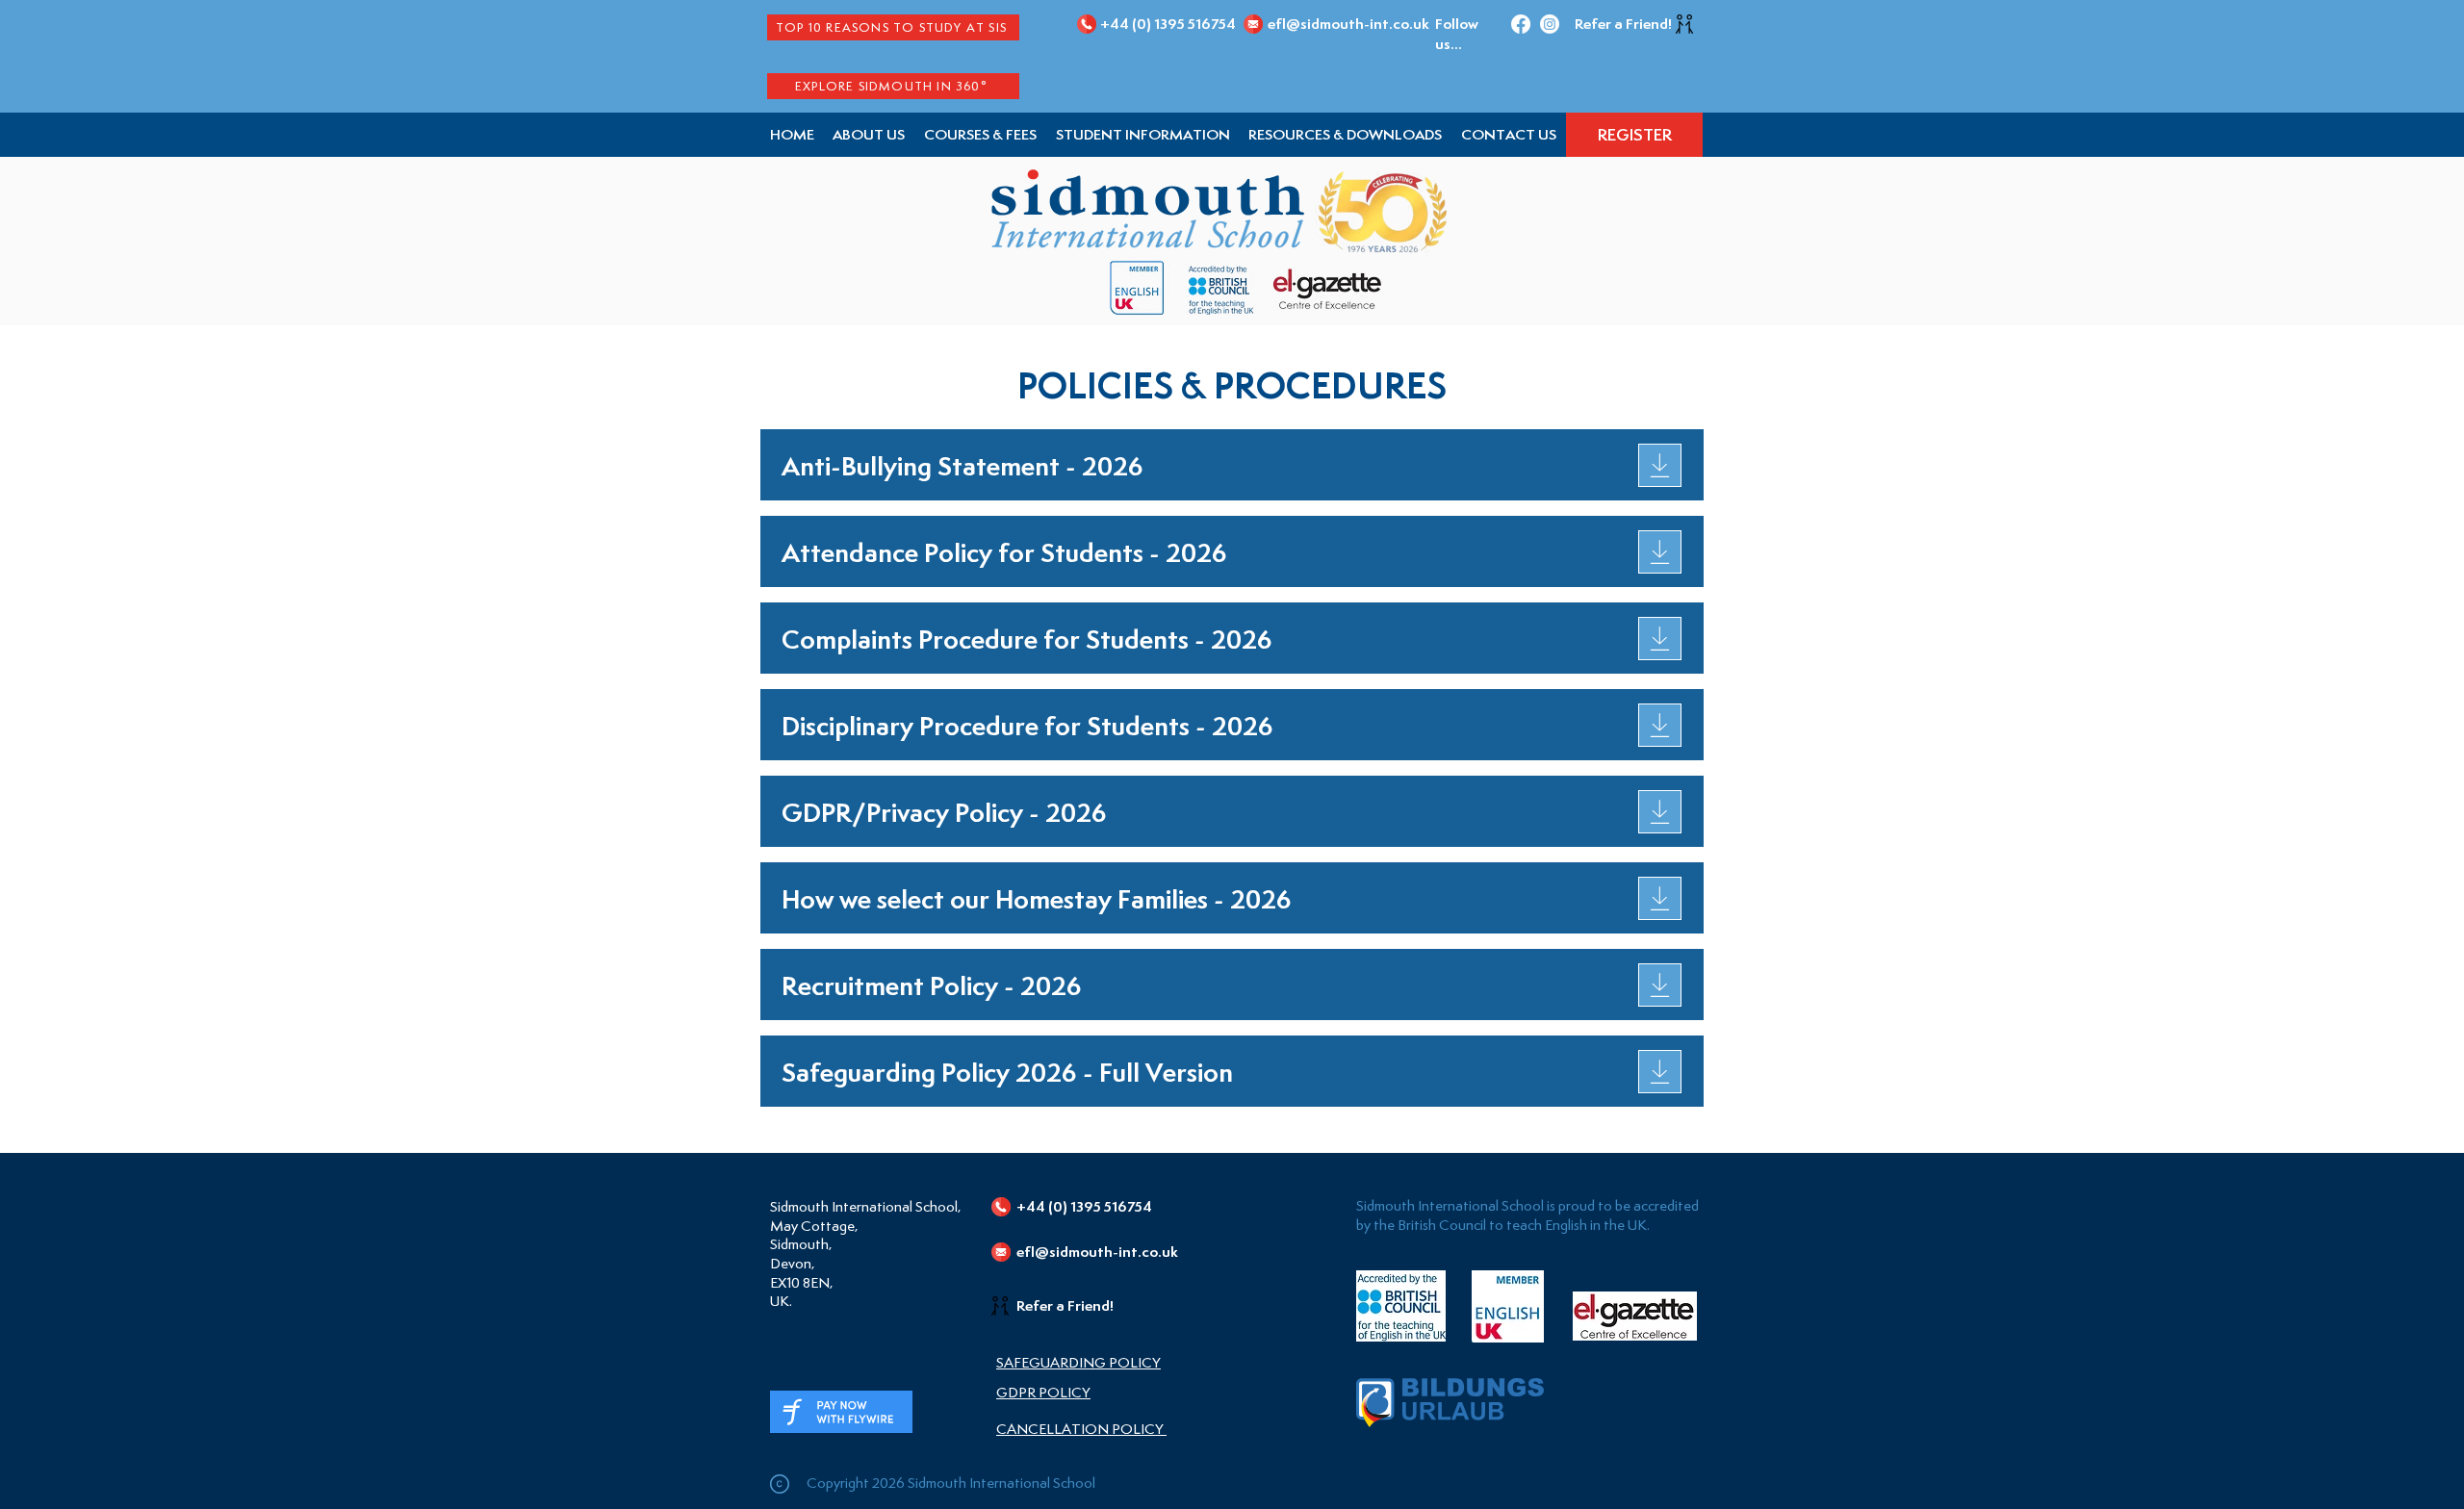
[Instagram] (1550, 24)
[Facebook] (1521, 24)
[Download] (1660, 465)
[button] (1143, 135)
